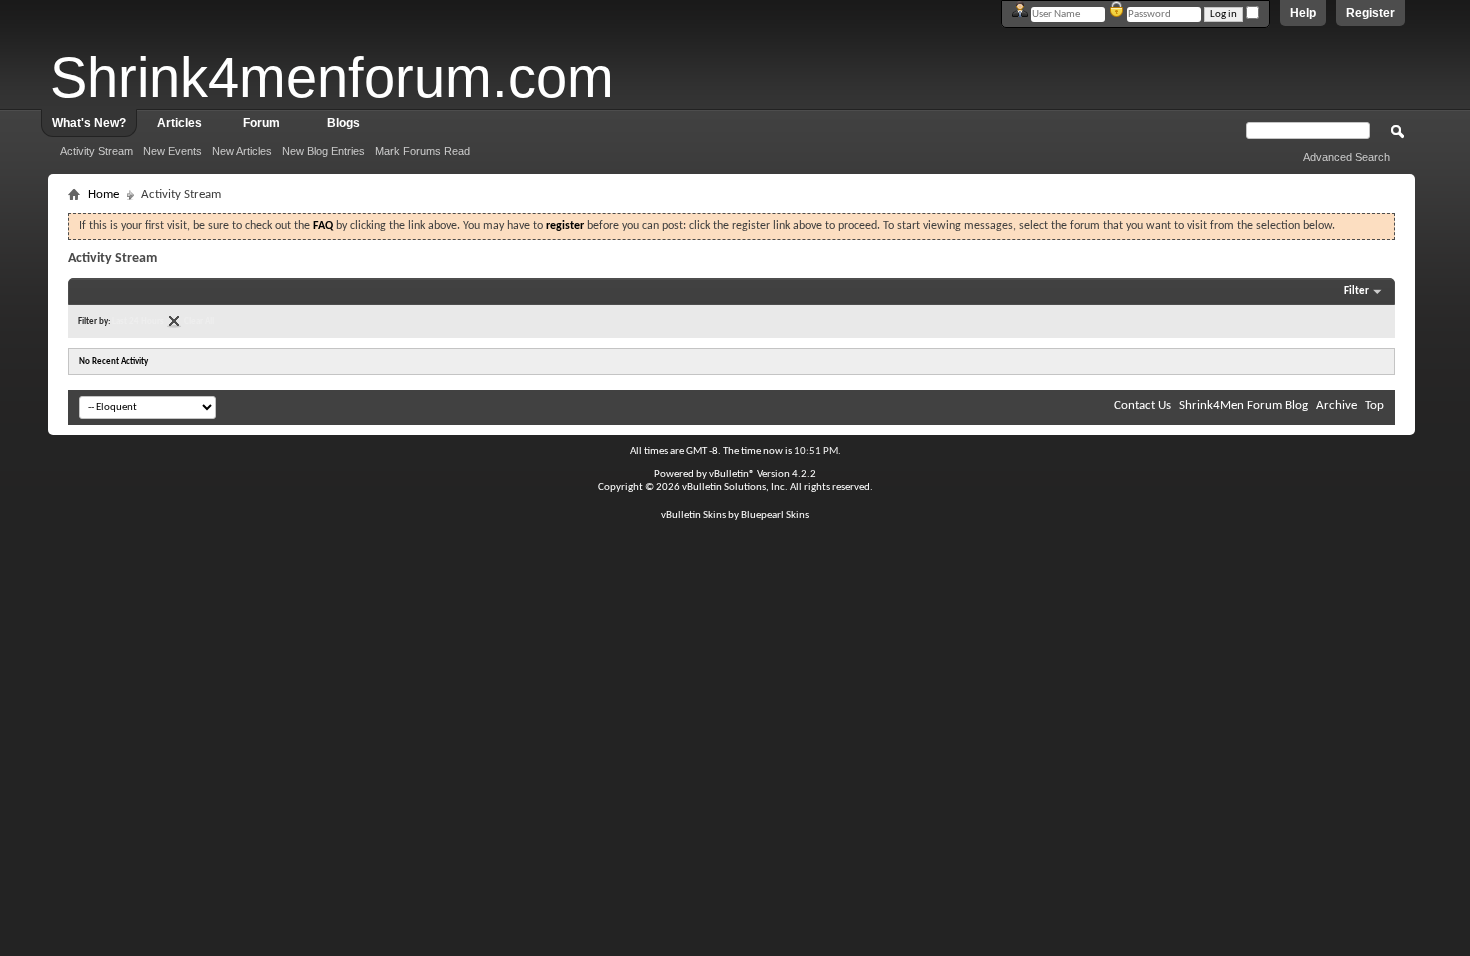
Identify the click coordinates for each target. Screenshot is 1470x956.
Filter (1356, 291)
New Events (172, 151)
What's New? (89, 123)
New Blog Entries (323, 151)
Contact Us (1142, 405)
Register (1370, 13)
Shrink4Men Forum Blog (1243, 405)
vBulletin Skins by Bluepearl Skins (735, 515)
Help (1303, 13)
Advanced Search (1346, 157)
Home (103, 194)
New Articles (242, 151)
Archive (1336, 405)
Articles (179, 123)
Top (1374, 405)
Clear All (199, 321)
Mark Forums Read (422, 151)
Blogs (343, 123)
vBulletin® (732, 474)
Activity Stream (96, 151)
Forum (261, 123)
